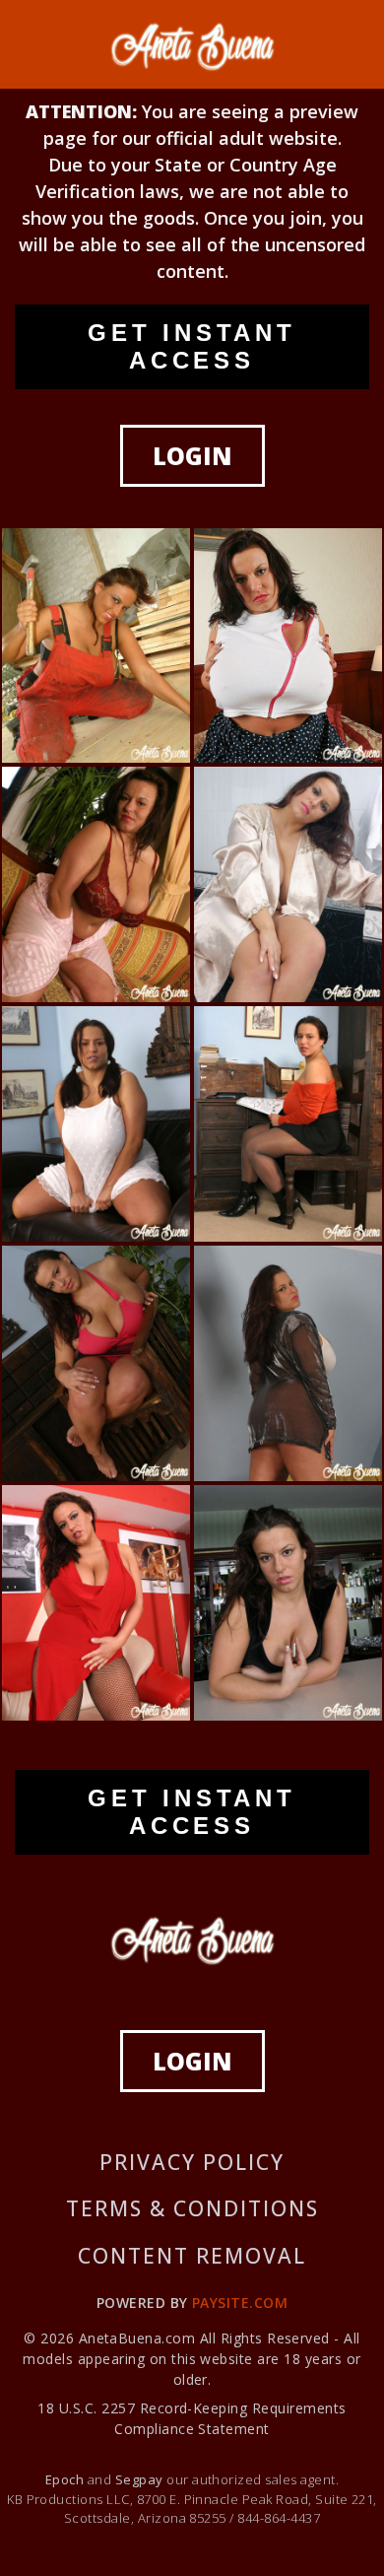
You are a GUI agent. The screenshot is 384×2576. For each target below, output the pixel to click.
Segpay (141, 2479)
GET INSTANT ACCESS (192, 346)
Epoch (66, 2479)
